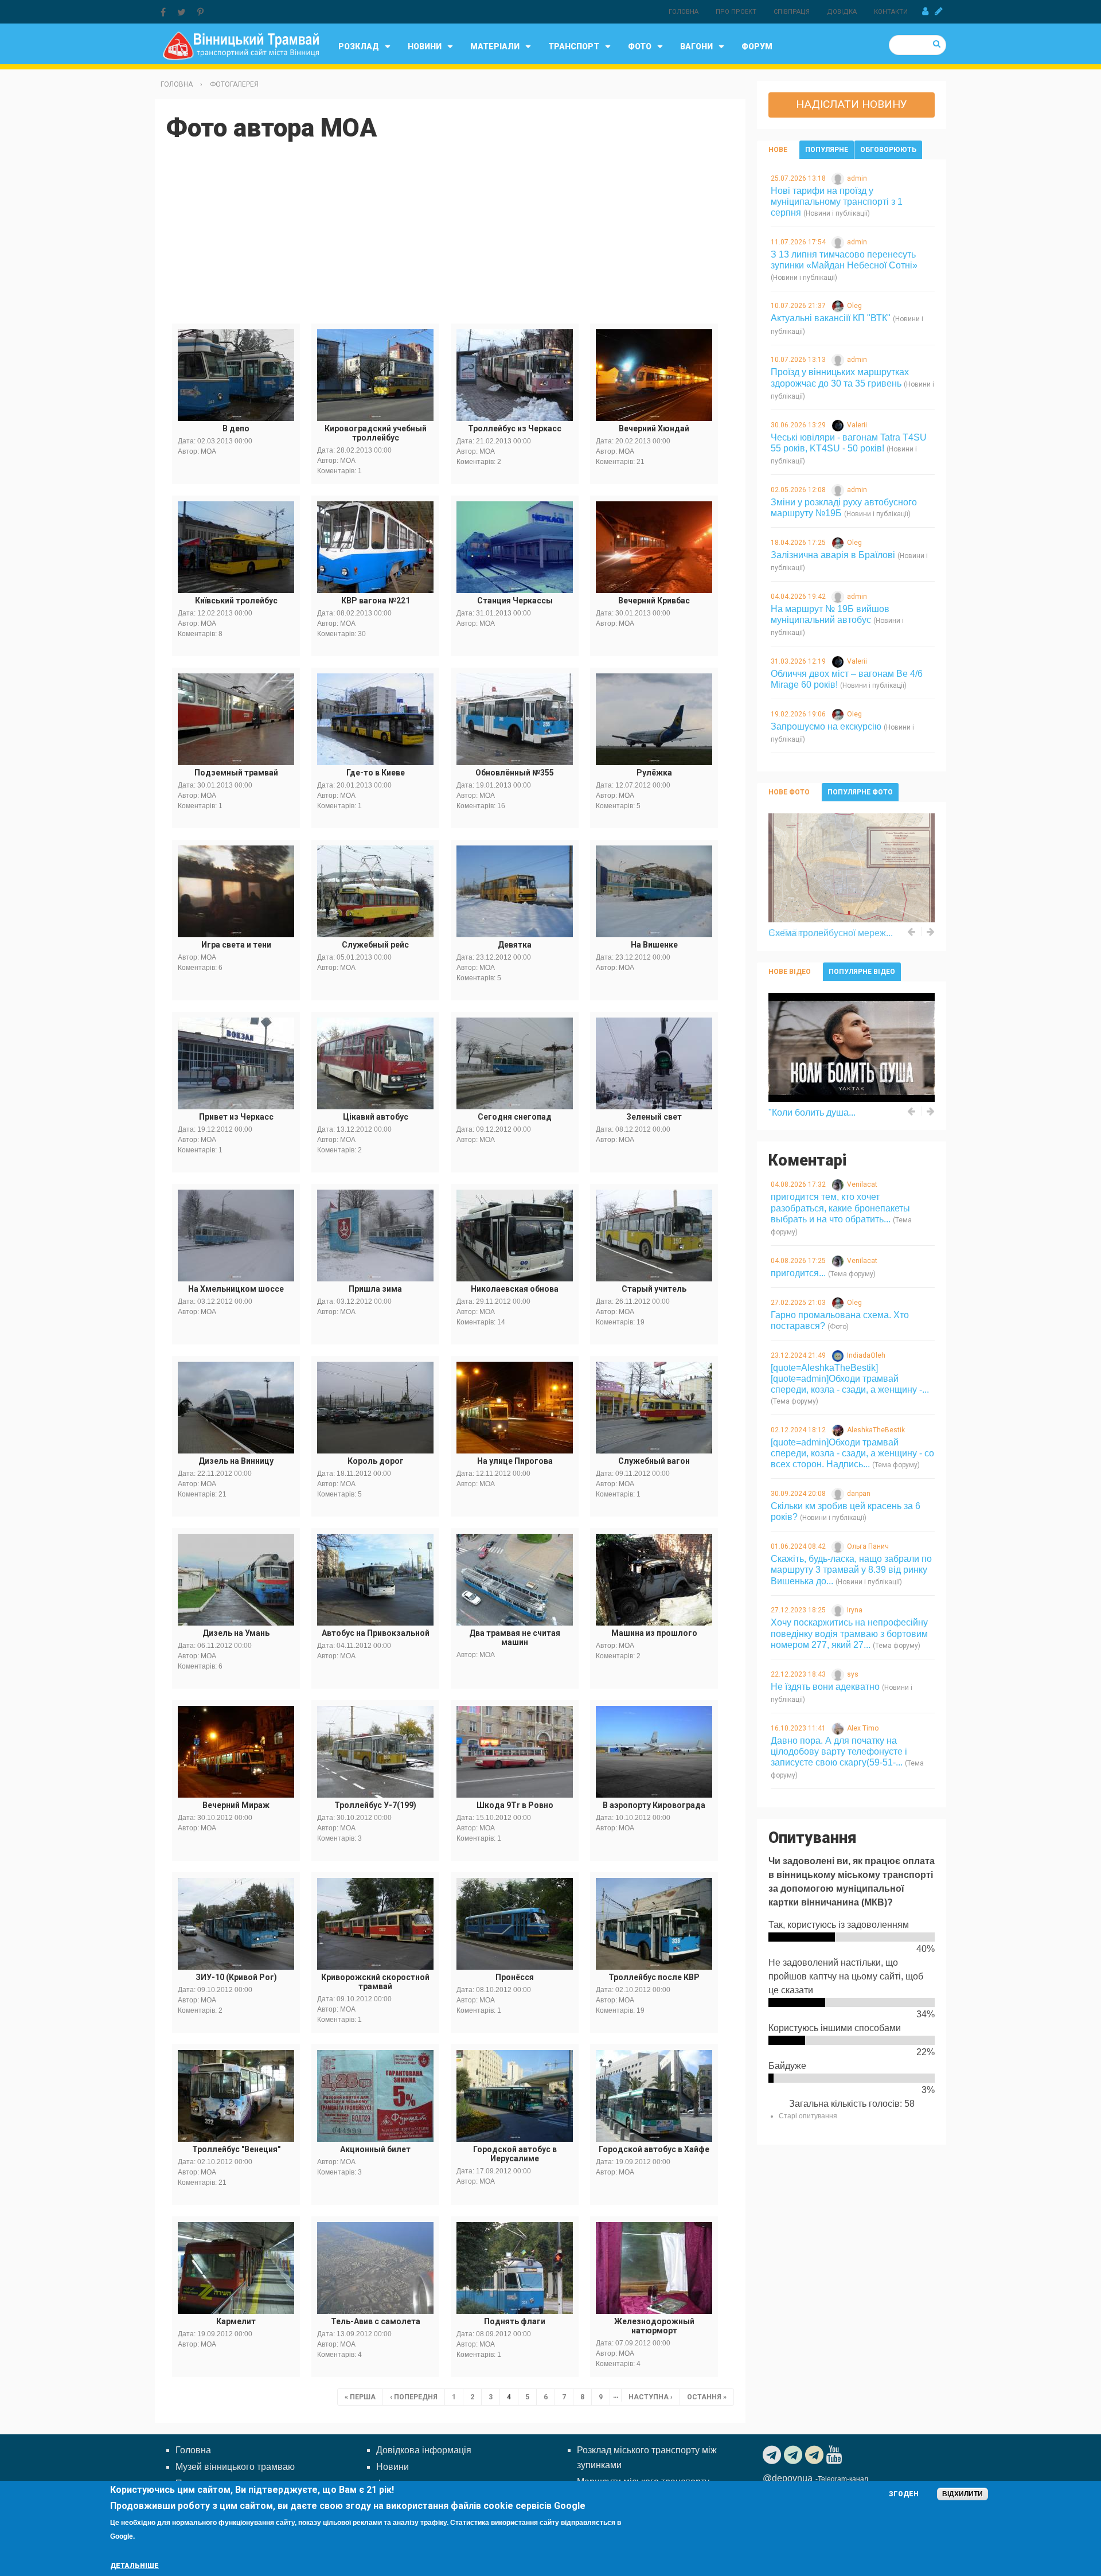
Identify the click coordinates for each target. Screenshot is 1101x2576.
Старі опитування (808, 2116)
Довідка (842, 12)
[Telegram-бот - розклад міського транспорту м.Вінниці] (816, 2455)
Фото (640, 46)
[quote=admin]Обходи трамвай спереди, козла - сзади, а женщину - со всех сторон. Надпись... (852, 1453)
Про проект (736, 12)
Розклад (359, 46)
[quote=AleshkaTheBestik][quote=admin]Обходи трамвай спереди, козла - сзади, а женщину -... (850, 1379)
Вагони (696, 46)
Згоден (904, 2494)
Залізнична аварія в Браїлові (833, 555)
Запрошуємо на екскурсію (826, 726)
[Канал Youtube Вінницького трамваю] (835, 2455)
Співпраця (792, 12)
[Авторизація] (925, 11)
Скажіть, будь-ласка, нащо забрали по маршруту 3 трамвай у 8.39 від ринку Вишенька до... (851, 1570)
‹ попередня (414, 2397)
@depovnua (788, 2478)
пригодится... (798, 1273)
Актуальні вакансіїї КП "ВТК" (831, 318)
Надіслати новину (852, 104)
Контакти (891, 12)
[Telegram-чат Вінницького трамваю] (794, 2455)
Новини (425, 46)
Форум (757, 46)
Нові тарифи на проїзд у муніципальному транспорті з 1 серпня (837, 202)
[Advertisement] (450, 237)
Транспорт (574, 46)
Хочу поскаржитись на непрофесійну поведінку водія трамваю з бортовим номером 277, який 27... (849, 1633)
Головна (684, 12)
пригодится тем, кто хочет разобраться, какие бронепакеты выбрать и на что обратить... (840, 1208)
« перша (360, 2397)
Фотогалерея (234, 84)
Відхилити (963, 2494)
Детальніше (134, 2566)
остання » (707, 2397)
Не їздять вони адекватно (825, 1687)
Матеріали (495, 46)
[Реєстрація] (939, 11)
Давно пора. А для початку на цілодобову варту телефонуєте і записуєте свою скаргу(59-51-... (839, 1751)
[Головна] (241, 45)
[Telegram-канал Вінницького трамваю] (773, 2455)
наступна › (651, 2397)
